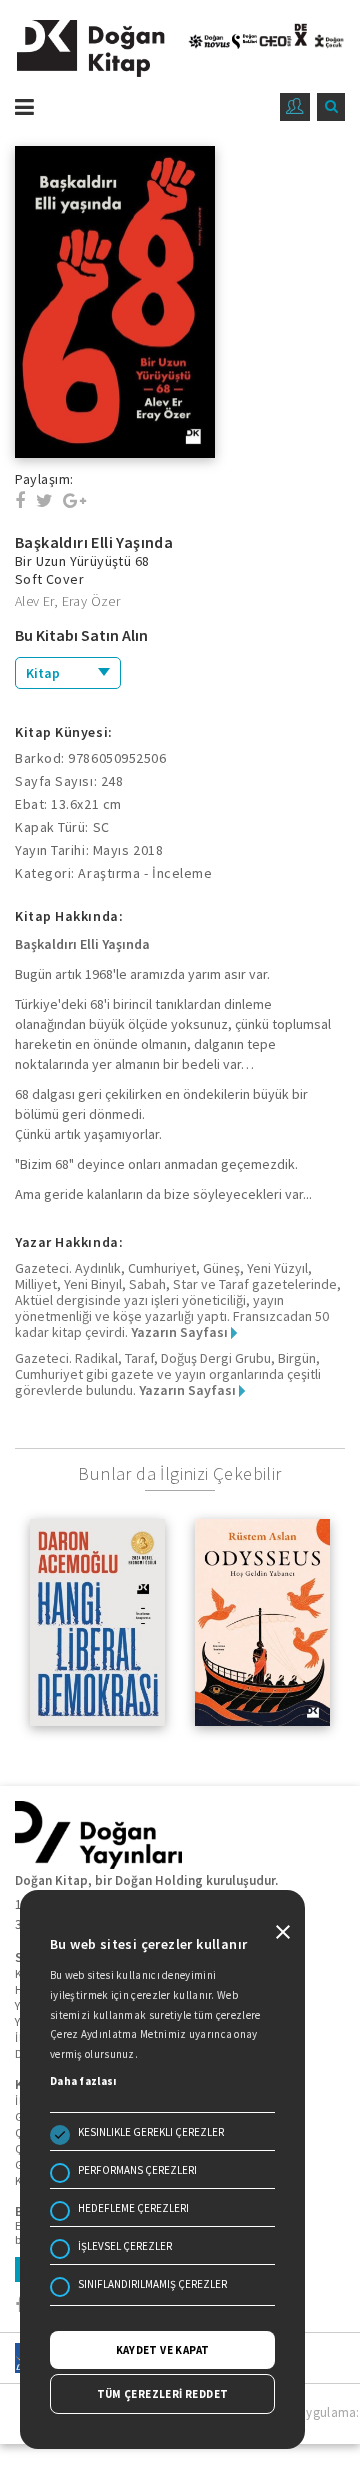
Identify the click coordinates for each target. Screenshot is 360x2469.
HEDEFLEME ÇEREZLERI (133, 2208)
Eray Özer (91, 601)
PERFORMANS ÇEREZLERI (137, 2170)
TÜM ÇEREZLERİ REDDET (163, 2394)
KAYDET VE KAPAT (163, 2350)
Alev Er (34, 601)
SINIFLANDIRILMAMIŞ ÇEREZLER (152, 2284)
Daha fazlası (83, 2081)
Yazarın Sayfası (181, 1332)
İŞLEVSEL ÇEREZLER (125, 2246)
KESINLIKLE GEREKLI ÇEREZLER (151, 2132)
